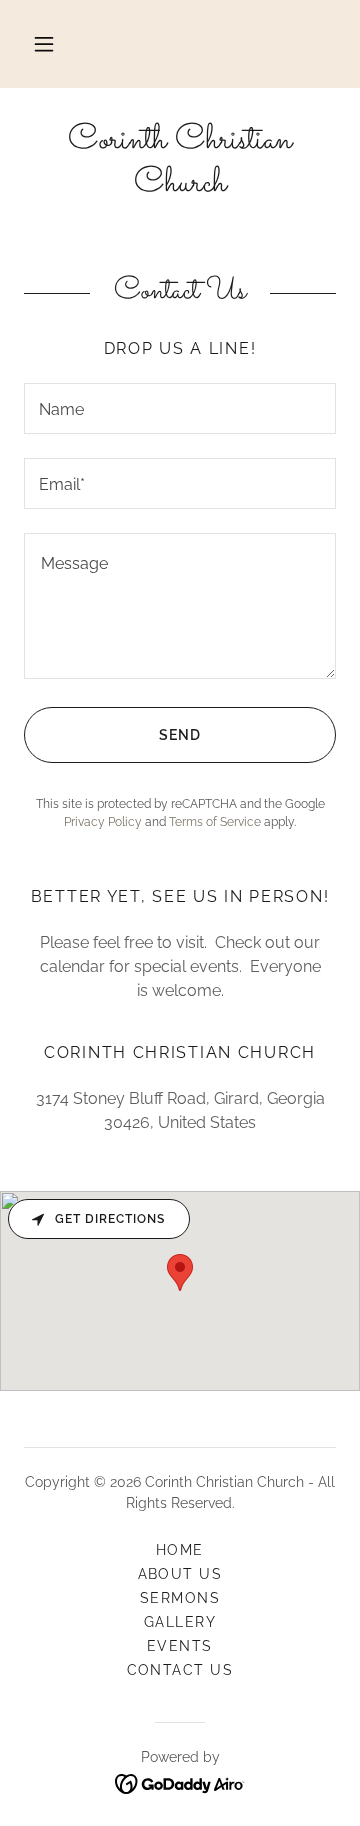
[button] (44, 44)
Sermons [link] (180, 1598)
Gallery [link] (180, 1622)
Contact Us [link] (180, 1670)
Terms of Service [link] (215, 822)
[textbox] (180, 408)
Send (180, 735)
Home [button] (180, 1550)
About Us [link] (180, 1574)
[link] (180, 163)
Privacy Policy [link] (103, 822)
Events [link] (180, 1646)
